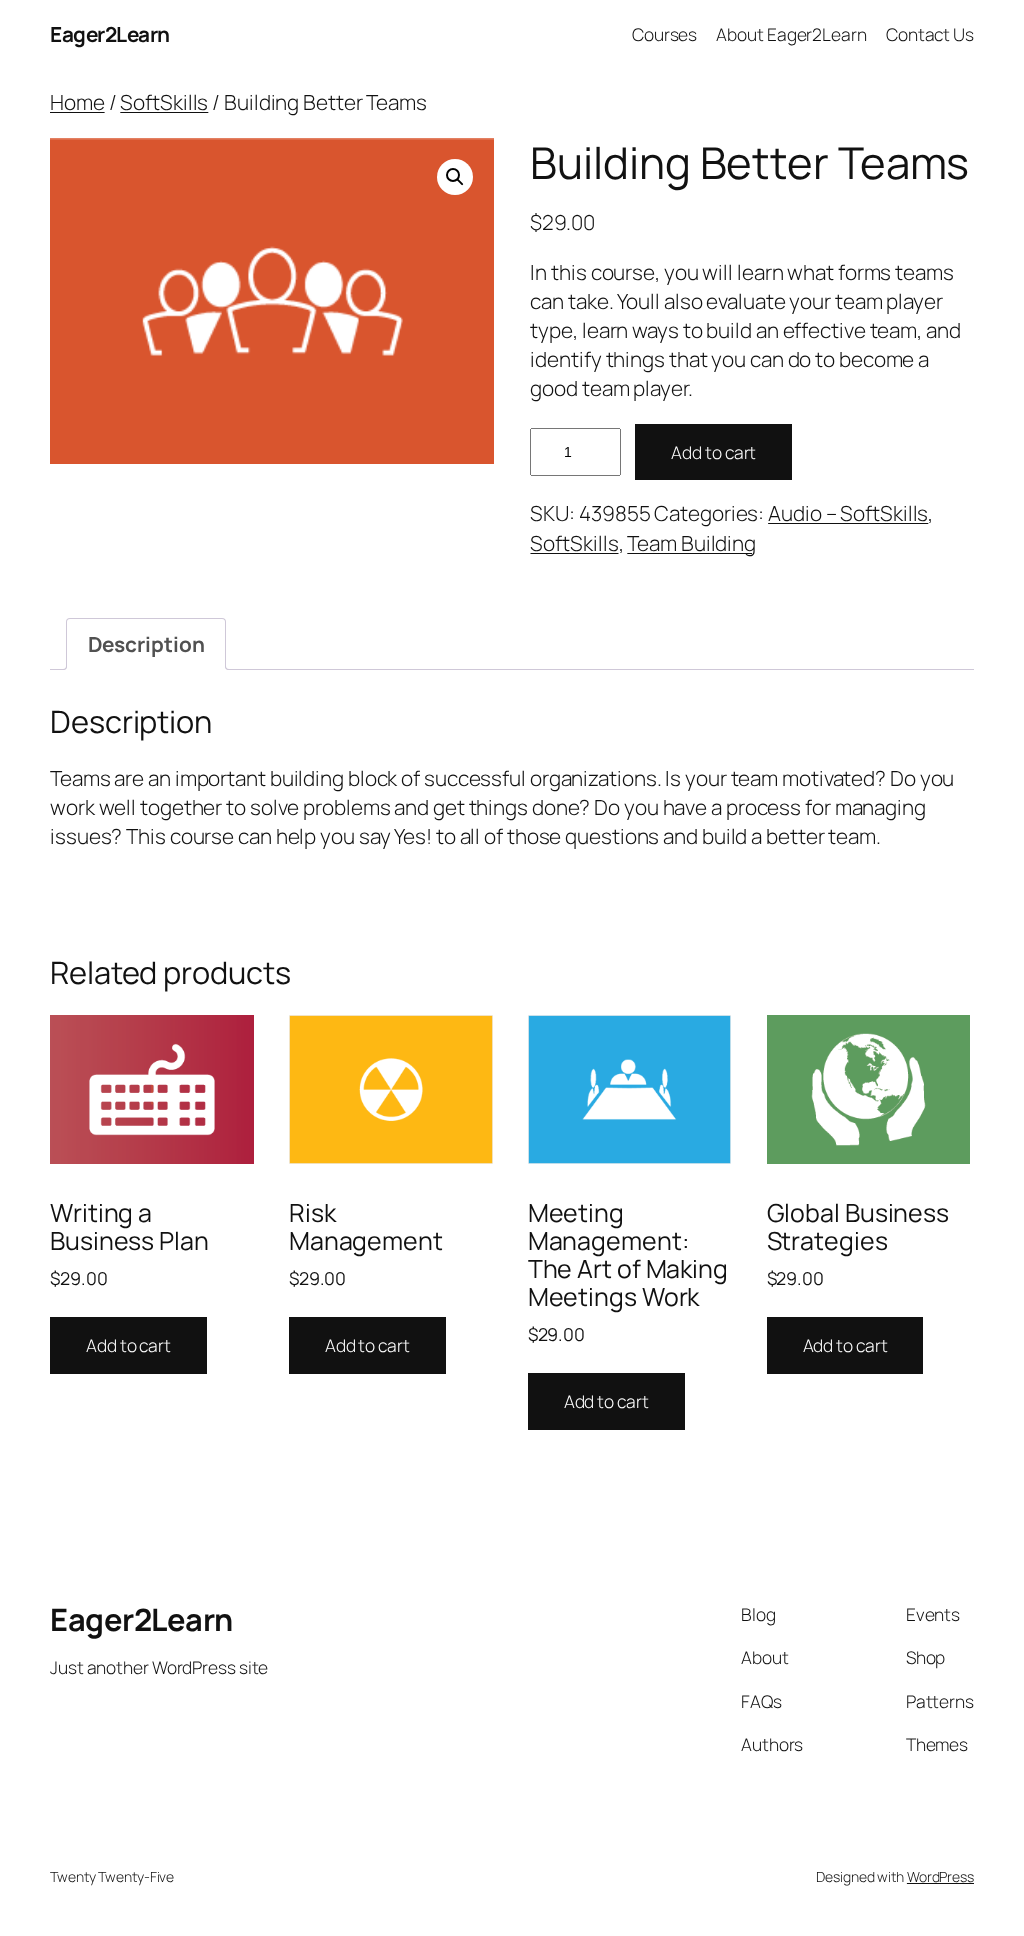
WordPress (940, 1876)
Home (77, 102)
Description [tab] (146, 644)
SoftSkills (164, 102)
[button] (455, 177)
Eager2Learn (110, 34)
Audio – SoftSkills (848, 513)
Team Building (691, 543)
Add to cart (713, 452)
